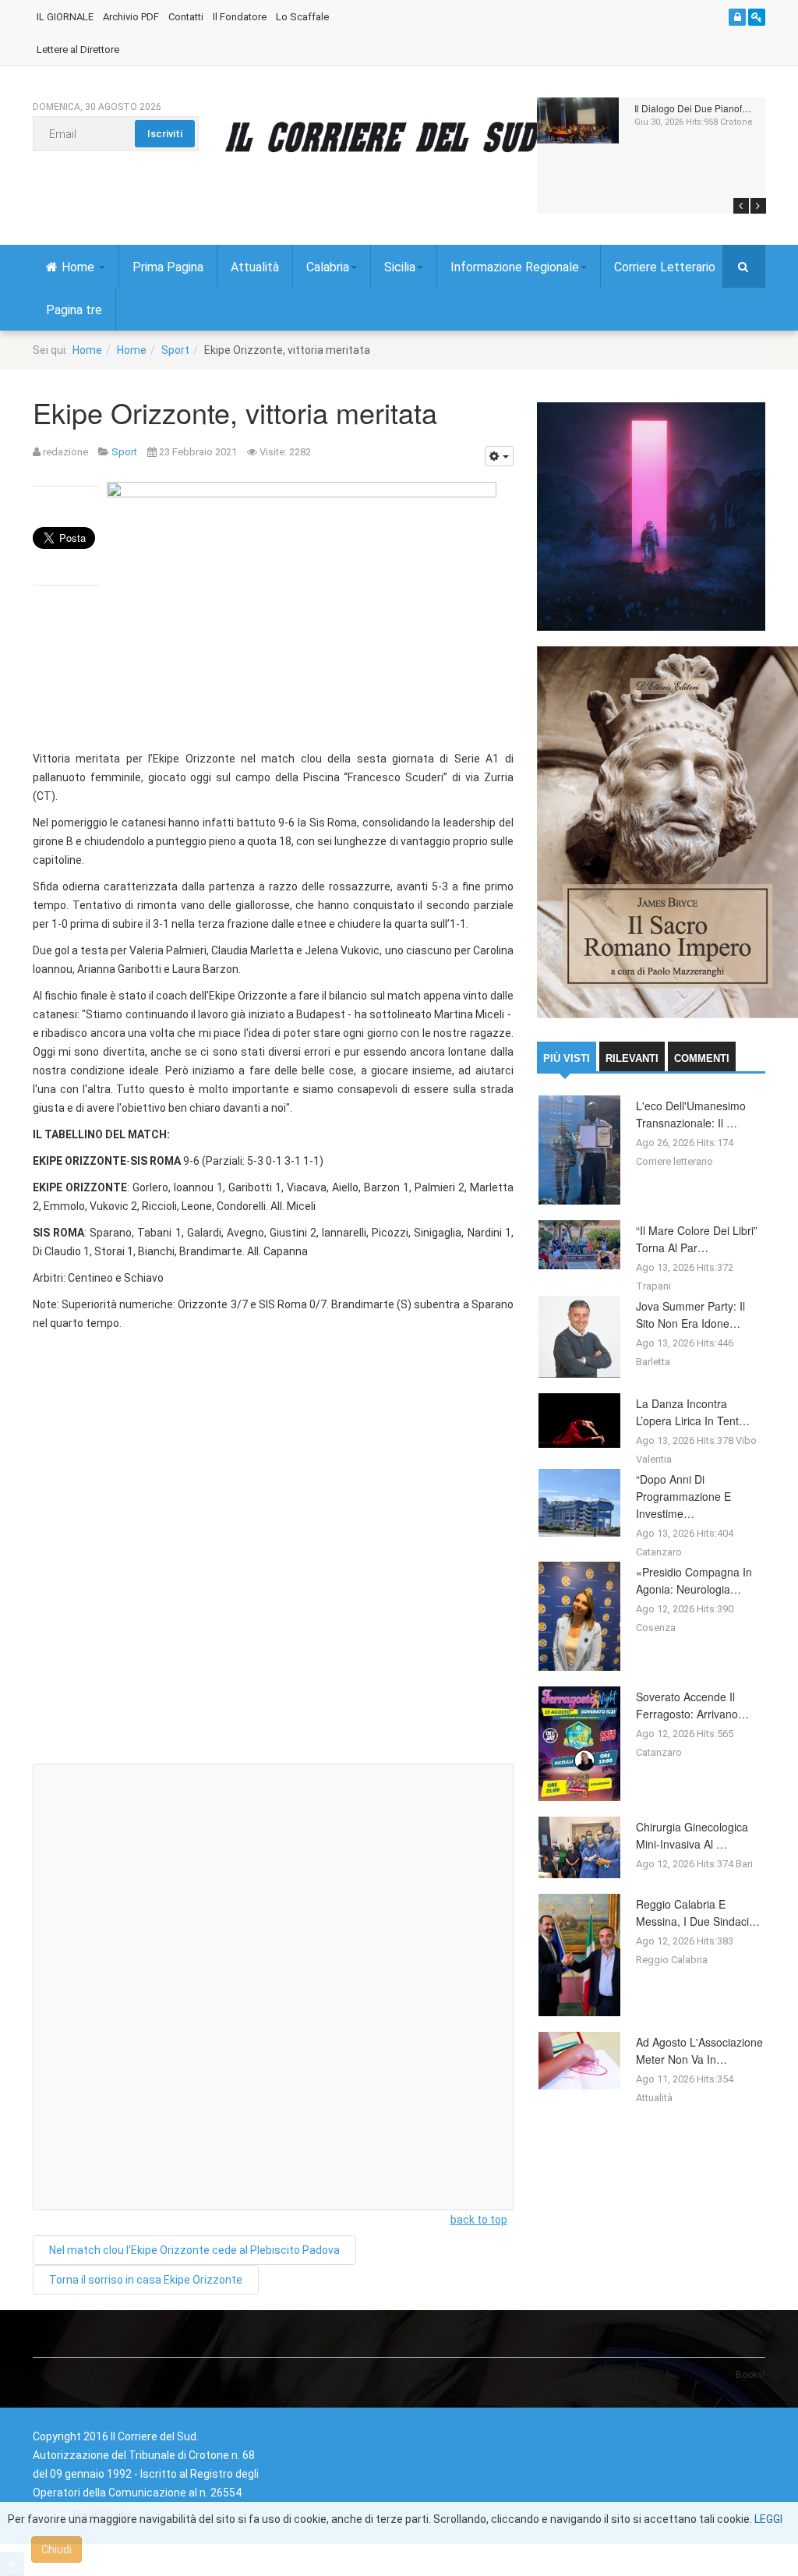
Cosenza (656, 1628)
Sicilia (400, 267)
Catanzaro (659, 1552)
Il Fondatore (240, 17)
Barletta (653, 1362)
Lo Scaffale (302, 17)
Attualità (255, 267)
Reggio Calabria (672, 1960)
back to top (479, 2220)
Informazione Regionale (515, 267)
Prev (741, 206)
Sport (175, 350)
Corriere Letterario (665, 267)
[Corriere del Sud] (405, 136)
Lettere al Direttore (78, 50)
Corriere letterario (674, 1161)
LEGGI (768, 2519)
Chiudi (56, 2549)
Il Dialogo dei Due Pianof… (693, 108)
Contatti (186, 17)
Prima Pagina (168, 267)
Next (758, 206)
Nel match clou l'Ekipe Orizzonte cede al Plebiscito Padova (194, 2250)
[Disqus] (273, 1554)
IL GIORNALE (65, 17)
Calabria (328, 267)
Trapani (653, 1286)
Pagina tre (74, 310)
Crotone (736, 122)
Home (79, 267)
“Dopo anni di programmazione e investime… (683, 1496)
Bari (744, 1864)
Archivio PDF (131, 17)
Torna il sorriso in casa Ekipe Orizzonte (146, 2280)
